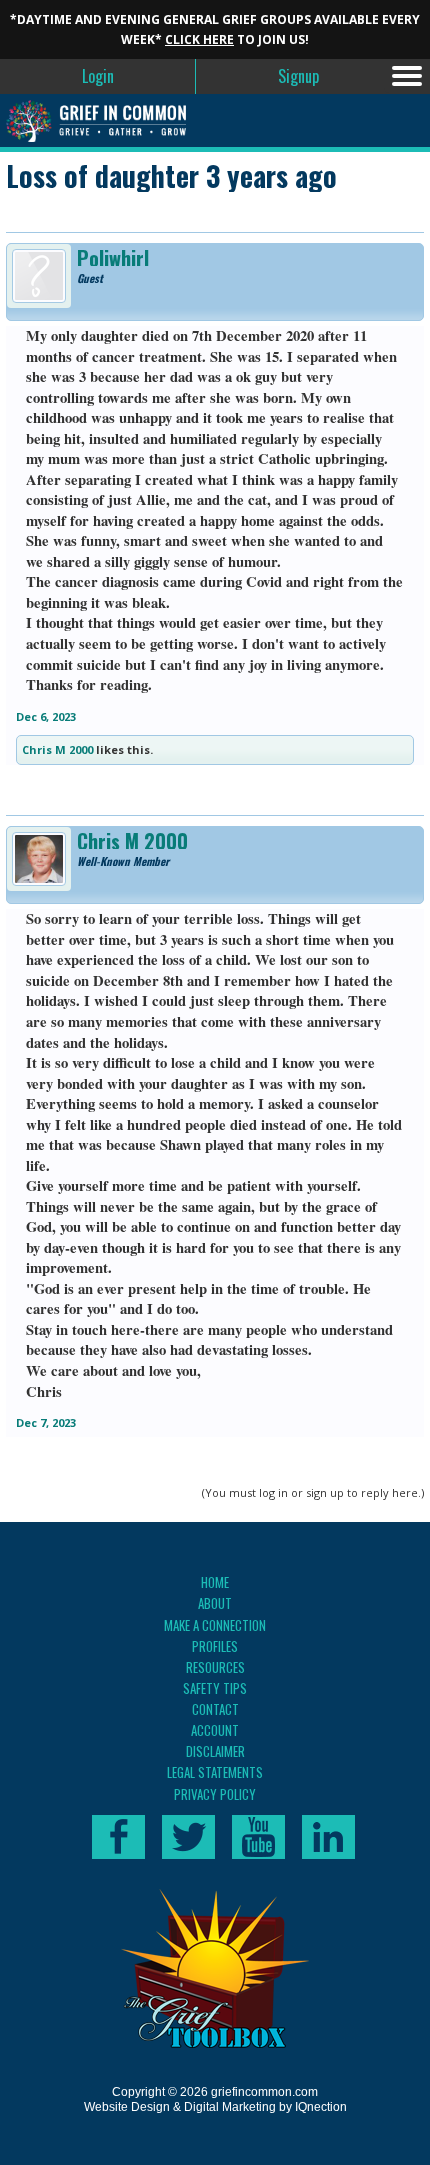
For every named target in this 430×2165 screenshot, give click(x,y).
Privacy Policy (215, 1794)
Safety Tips (215, 1688)
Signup (298, 76)
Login (98, 76)
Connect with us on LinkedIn (328, 1837)
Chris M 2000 (57, 749)
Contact (215, 1709)
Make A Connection (215, 1625)
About (215, 1603)
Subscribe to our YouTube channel (258, 1837)
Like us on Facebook (118, 1837)
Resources (215, 1667)
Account (215, 1730)
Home (215, 1582)
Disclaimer (215, 1751)
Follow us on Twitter (188, 1837)
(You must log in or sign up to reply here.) (313, 1492)
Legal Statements (215, 1772)
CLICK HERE (199, 39)
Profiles (215, 1646)
